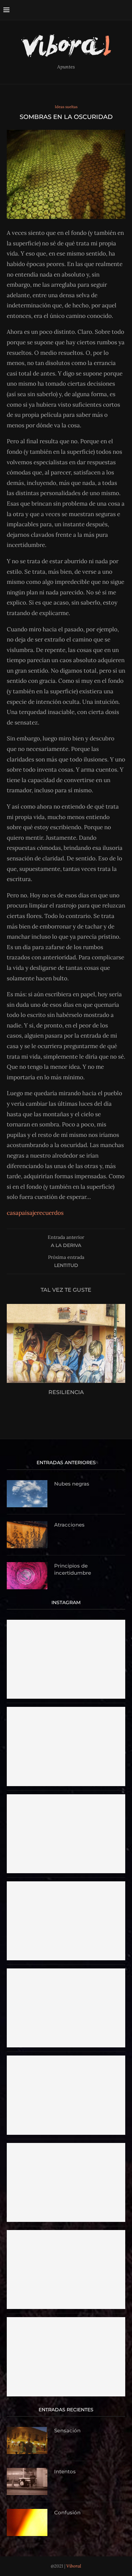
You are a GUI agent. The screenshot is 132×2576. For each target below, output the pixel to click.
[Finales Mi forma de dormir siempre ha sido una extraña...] (66, 2320)
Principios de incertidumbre (73, 1569)
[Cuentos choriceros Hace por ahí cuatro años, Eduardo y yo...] (66, 1623)
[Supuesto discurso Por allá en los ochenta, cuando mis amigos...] (66, 2146)
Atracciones (69, 1525)
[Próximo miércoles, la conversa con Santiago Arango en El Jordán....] (66, 1710)
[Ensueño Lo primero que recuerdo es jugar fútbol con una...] (66, 1971)
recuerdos (50, 1213)
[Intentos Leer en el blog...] (66, 1884)
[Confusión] (27, 2522)
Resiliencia (66, 1392)
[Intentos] (27, 2481)
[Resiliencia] (66, 1343)
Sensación (67, 2430)
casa (13, 1213)
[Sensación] (27, 2440)
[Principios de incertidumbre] (27, 1576)
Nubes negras (72, 1484)
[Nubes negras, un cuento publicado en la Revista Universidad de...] (66, 1797)
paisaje (28, 1213)
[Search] (125, 10)
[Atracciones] (27, 1535)
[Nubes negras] (27, 1494)
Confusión (67, 2512)
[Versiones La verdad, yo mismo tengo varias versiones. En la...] (66, 2059)
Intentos (65, 2471)
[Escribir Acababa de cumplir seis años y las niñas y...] (66, 2233)
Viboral (74, 2566)
